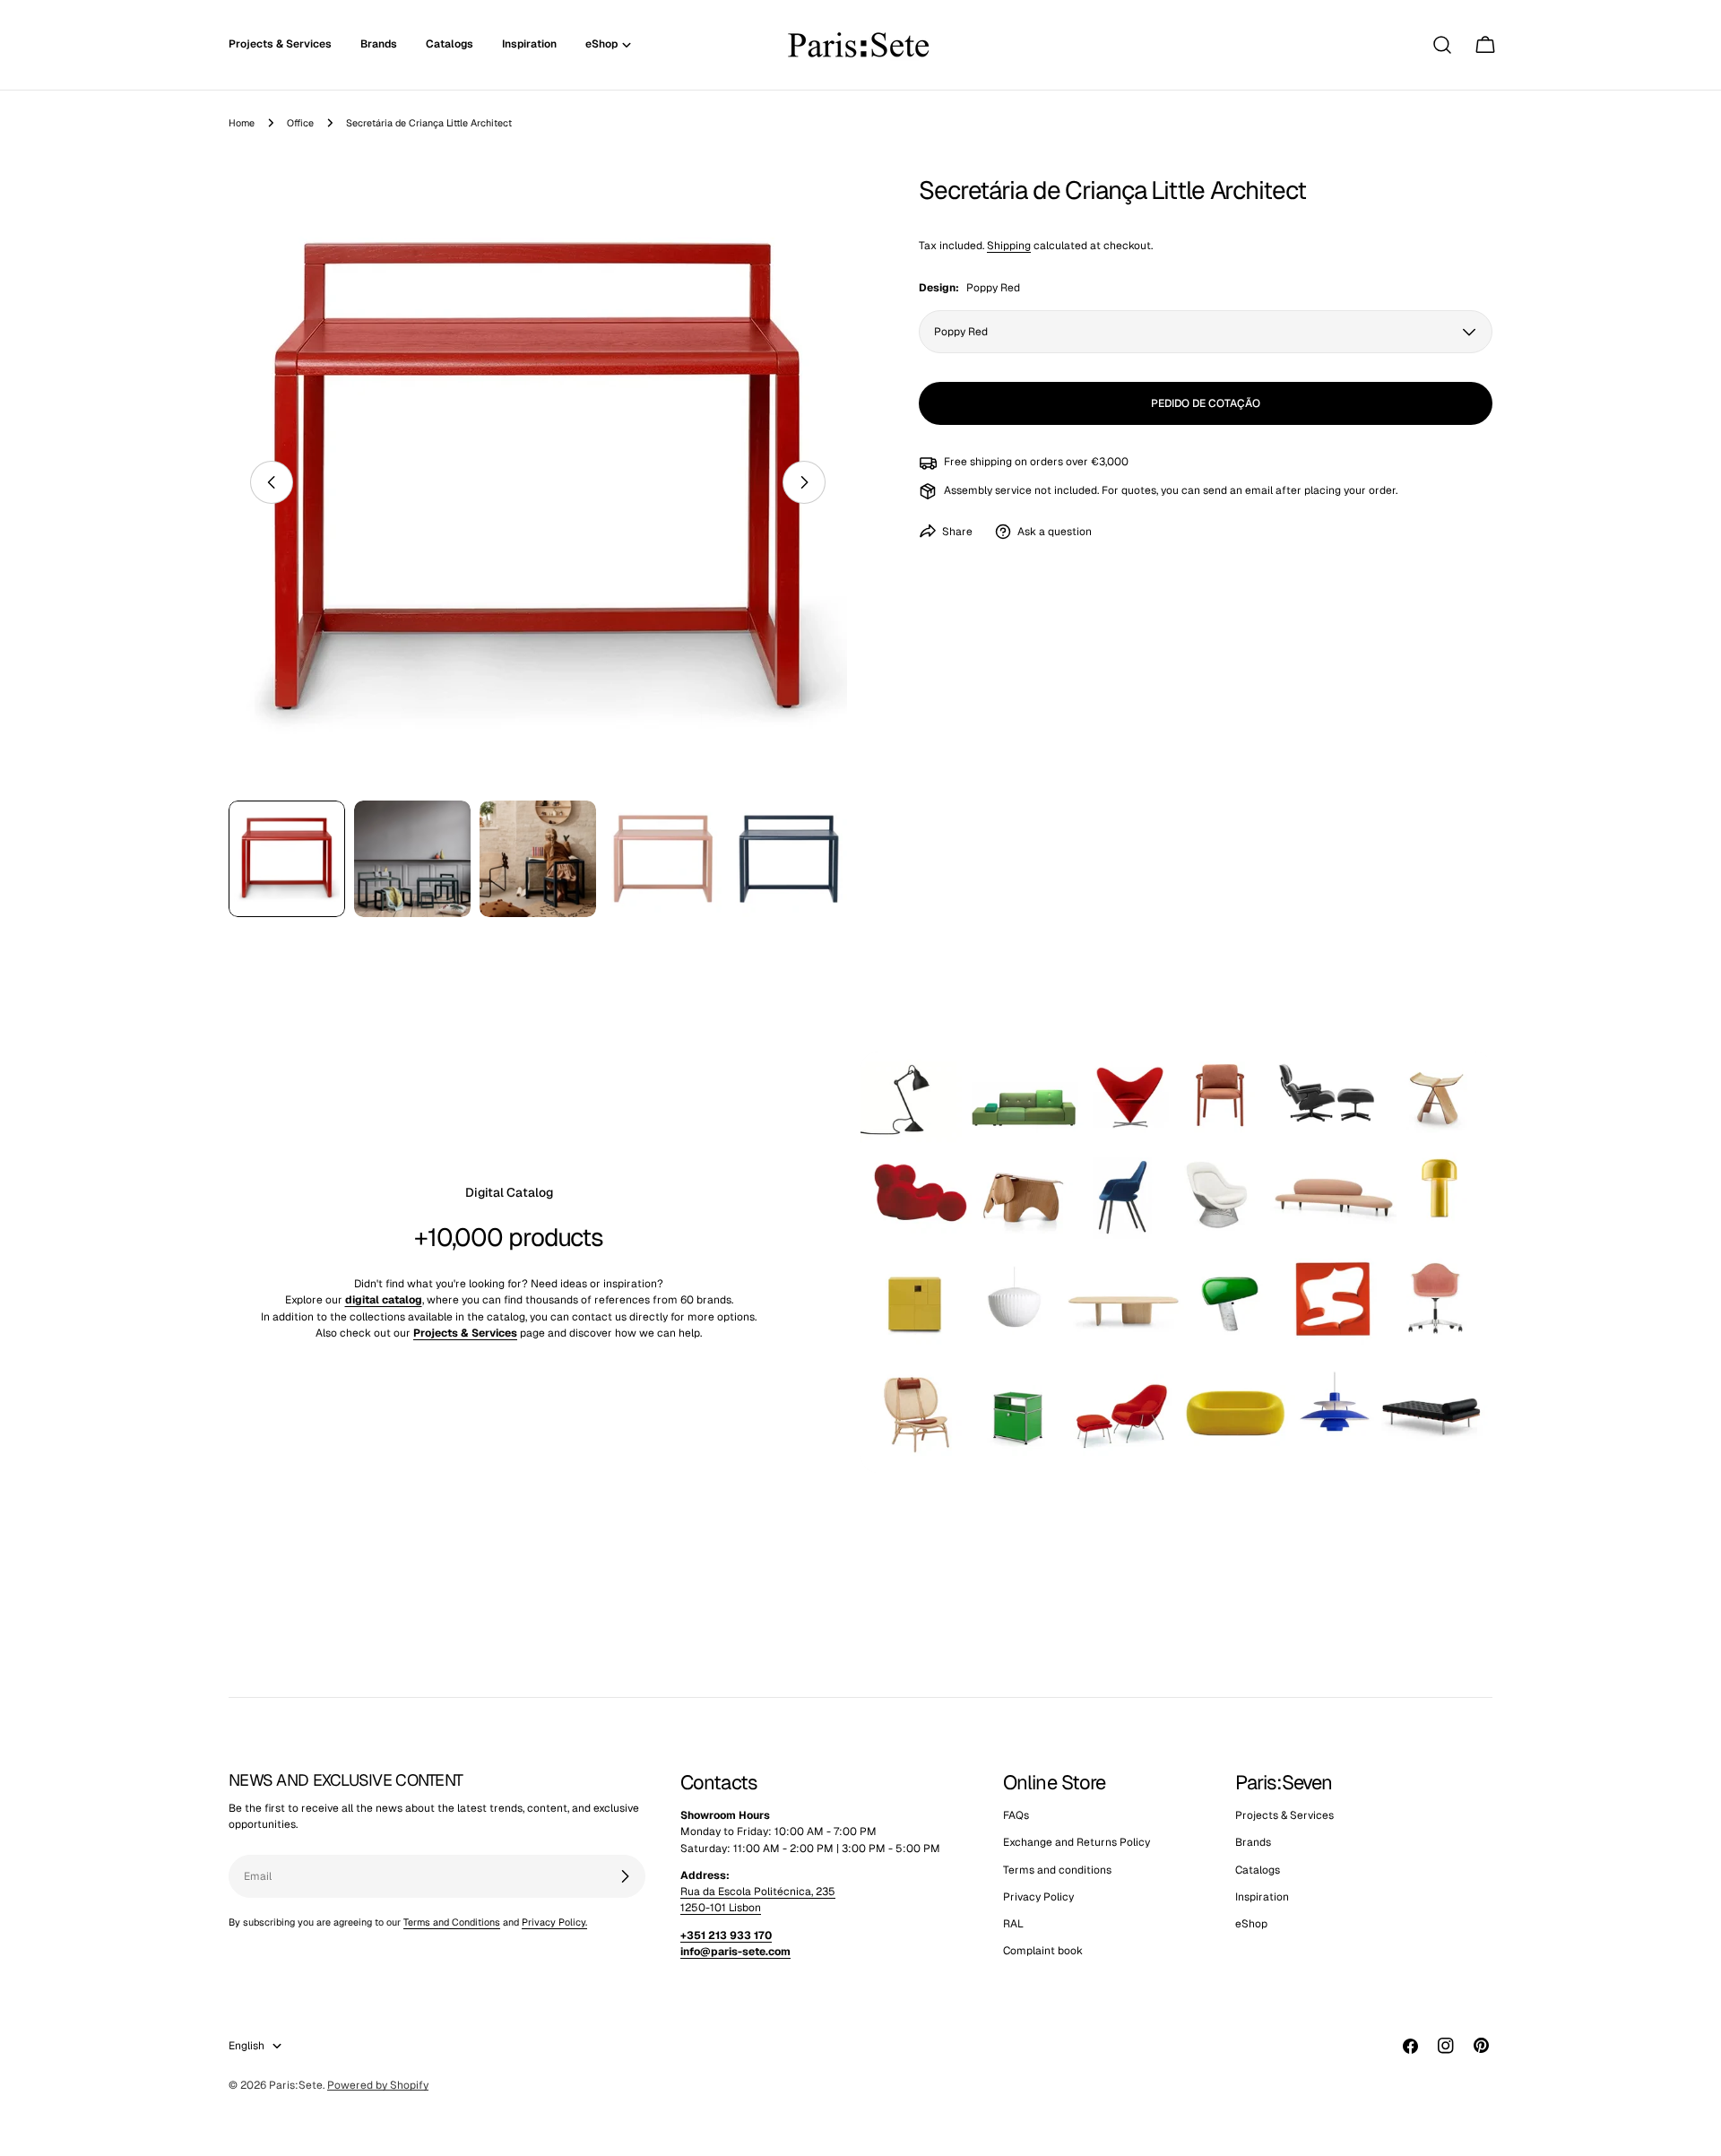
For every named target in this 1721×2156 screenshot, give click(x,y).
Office (300, 123)
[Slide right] (804, 482)
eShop (1251, 1925)
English (246, 2046)
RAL (1013, 1925)
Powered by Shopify (378, 2085)
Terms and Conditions (452, 1922)
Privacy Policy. (554, 1922)
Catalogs (1258, 1870)
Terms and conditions (1057, 1870)
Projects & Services (1284, 1815)
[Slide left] (272, 482)
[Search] (1442, 45)
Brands (1253, 1843)
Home (242, 123)
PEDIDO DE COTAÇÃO (1206, 403)
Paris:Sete (296, 2085)
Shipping (1009, 246)
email (1259, 490)
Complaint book (1043, 1952)
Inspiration (1262, 1897)
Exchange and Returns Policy (1077, 1843)
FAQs (1016, 1815)
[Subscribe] (625, 1876)
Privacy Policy (1038, 1897)
